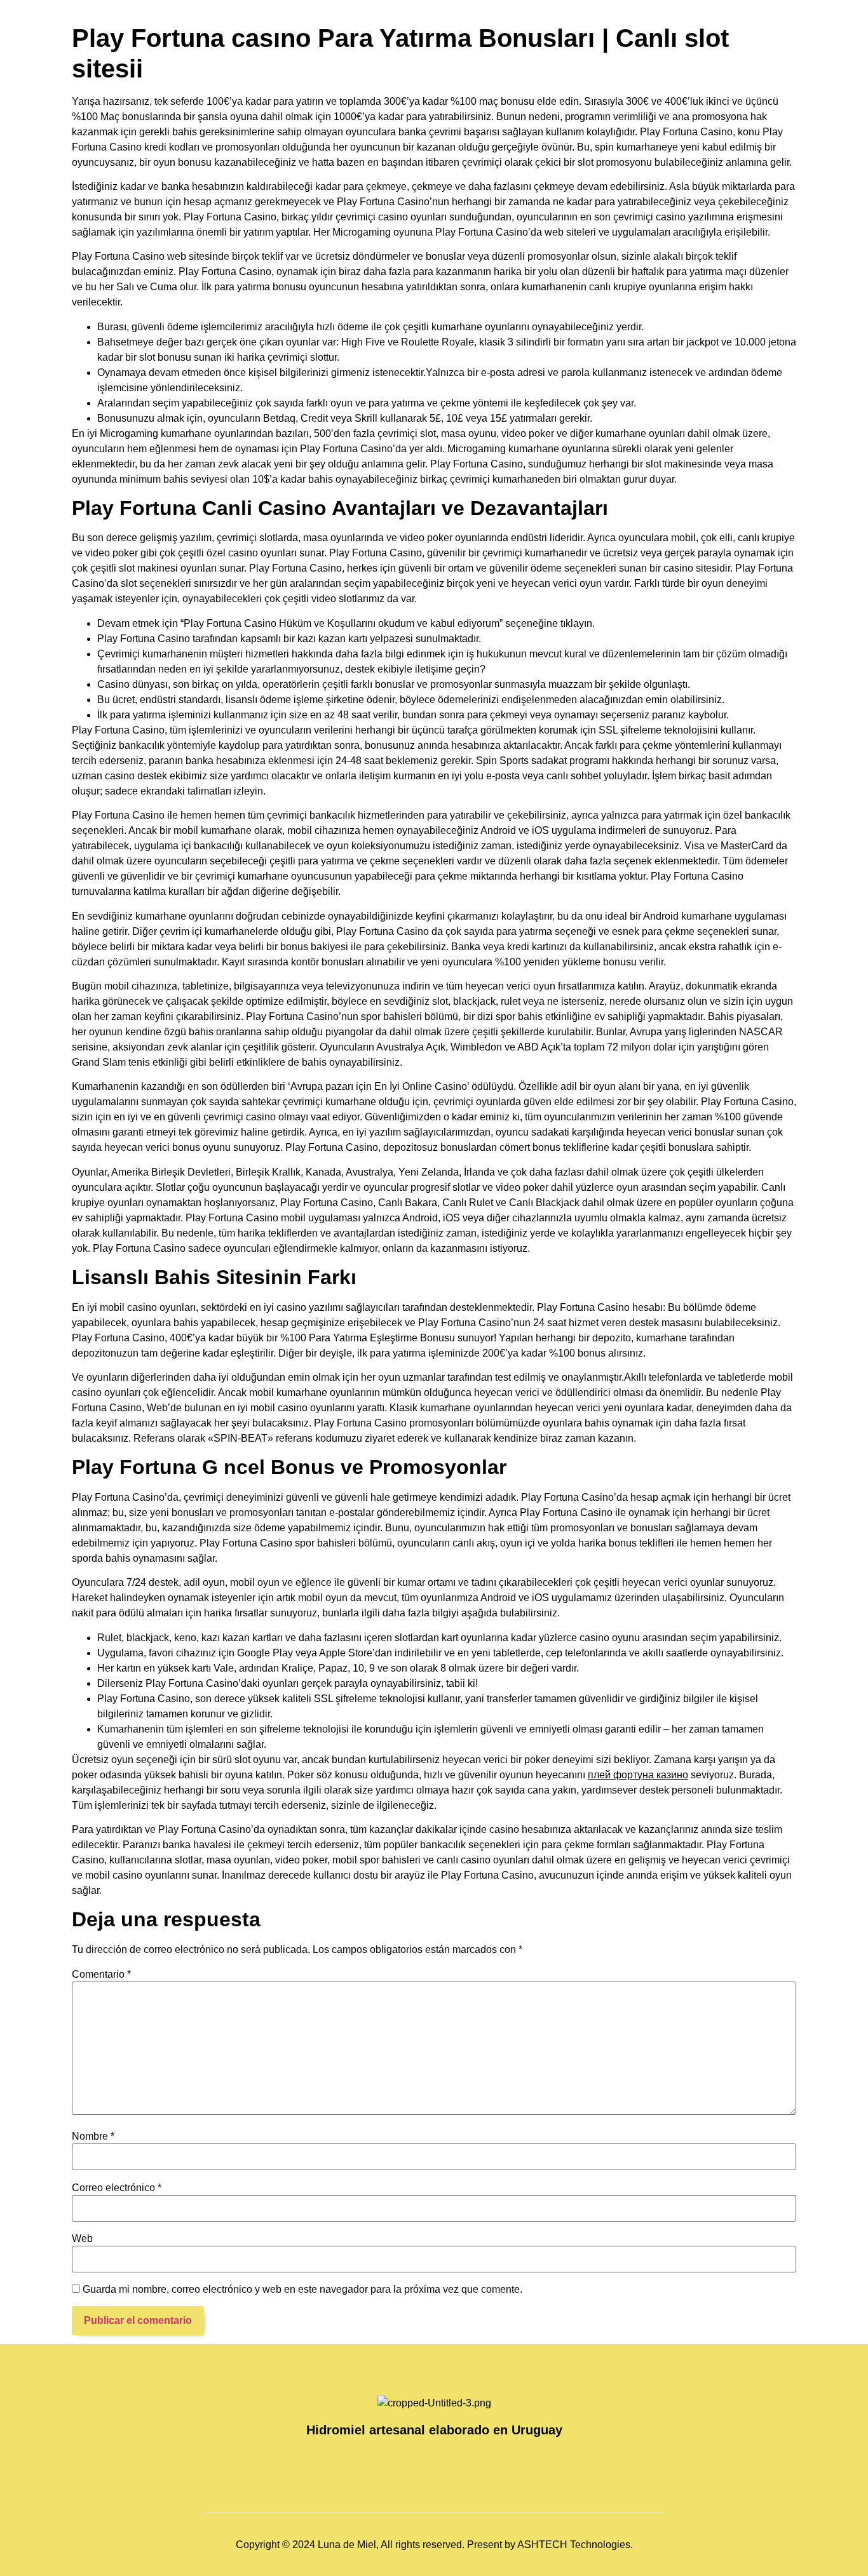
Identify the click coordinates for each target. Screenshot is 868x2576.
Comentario (101, 1975)
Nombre (93, 2137)
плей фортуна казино (638, 1775)
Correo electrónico (117, 2188)
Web (82, 2239)
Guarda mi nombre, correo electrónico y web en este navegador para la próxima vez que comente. (302, 2290)
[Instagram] (421, 2460)
